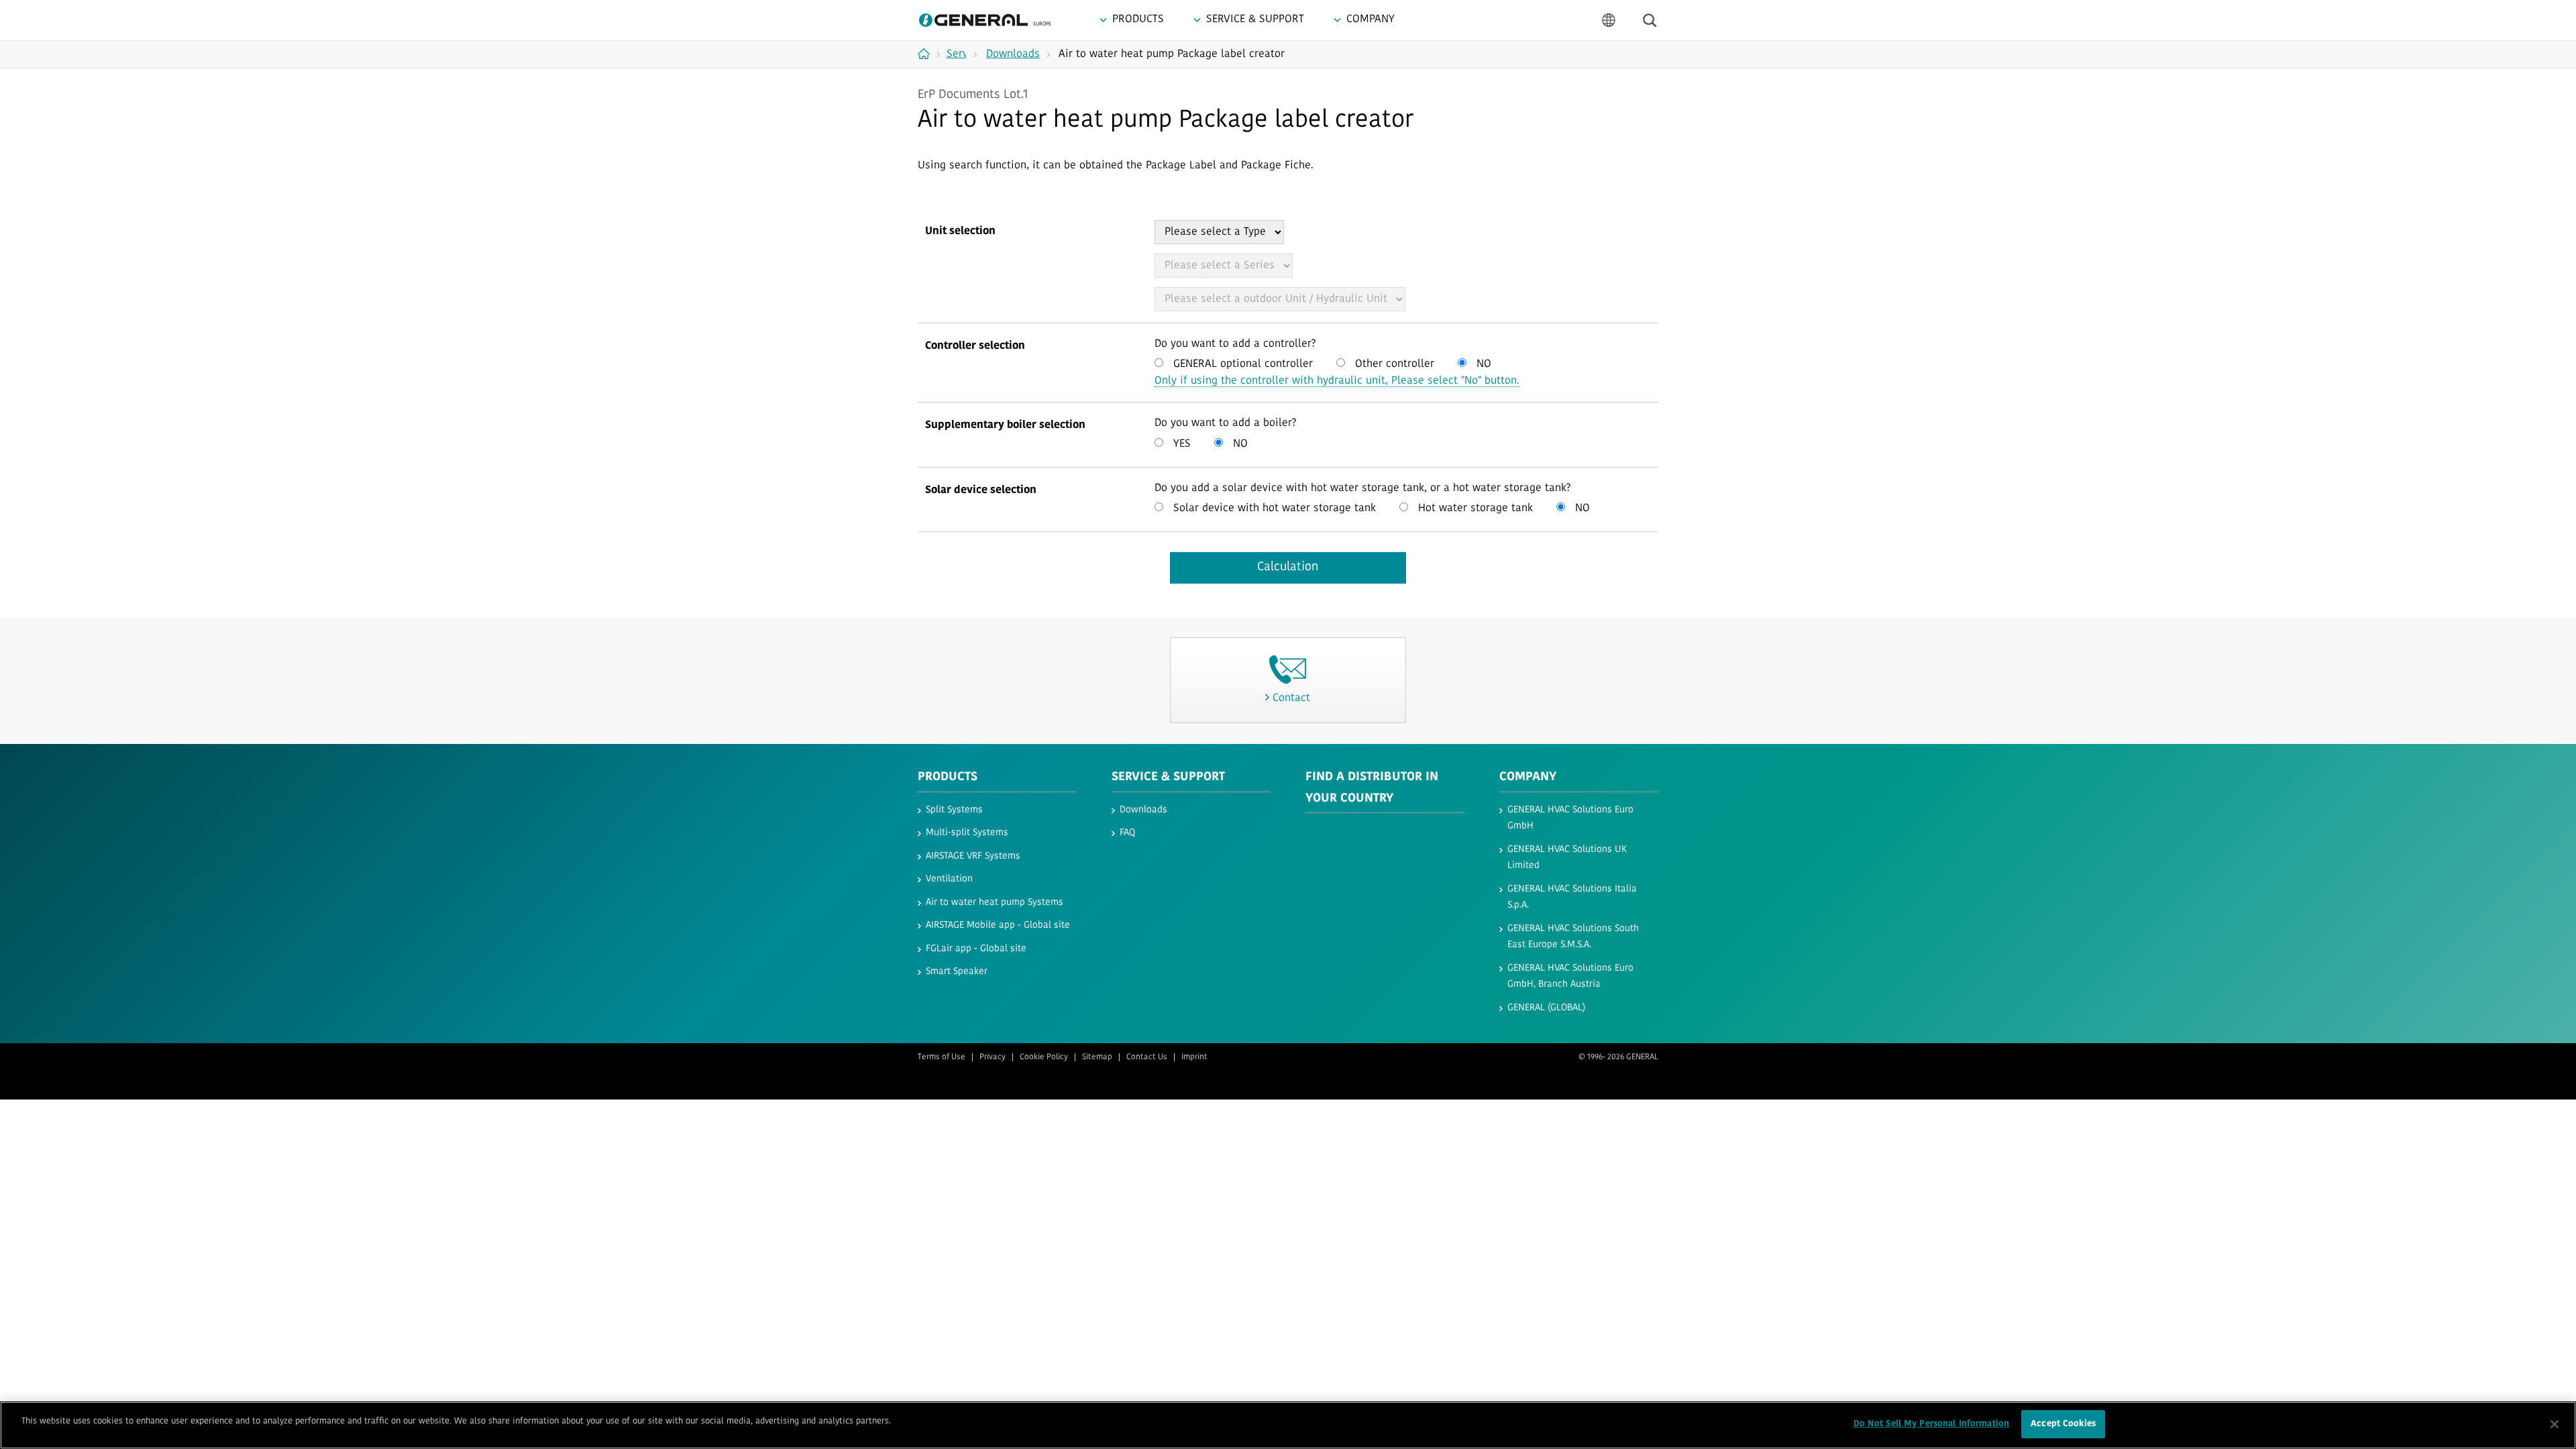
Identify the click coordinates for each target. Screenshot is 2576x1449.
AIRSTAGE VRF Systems (973, 856)
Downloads (1143, 810)
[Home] (929, 54)
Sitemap (1097, 1057)
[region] (1288, 1425)
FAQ (1127, 833)
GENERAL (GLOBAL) (1546, 1008)
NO (1482, 364)
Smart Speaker (957, 972)
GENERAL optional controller (1241, 364)
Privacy (992, 1057)
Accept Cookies (2063, 1424)
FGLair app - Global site (976, 949)
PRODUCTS (948, 777)
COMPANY (1528, 777)
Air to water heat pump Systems (995, 903)
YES (1180, 444)
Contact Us (1147, 1057)
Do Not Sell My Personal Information (1932, 1424)
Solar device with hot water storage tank (1273, 508)
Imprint (1194, 1057)
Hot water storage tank (1474, 508)
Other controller (1393, 364)
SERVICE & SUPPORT (1168, 777)
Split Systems (954, 810)
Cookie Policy (1044, 1057)
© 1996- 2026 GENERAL (1618, 1057)
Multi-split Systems (967, 833)
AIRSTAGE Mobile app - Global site (998, 925)
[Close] (2555, 1424)
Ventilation (949, 879)
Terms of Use (942, 1057)
